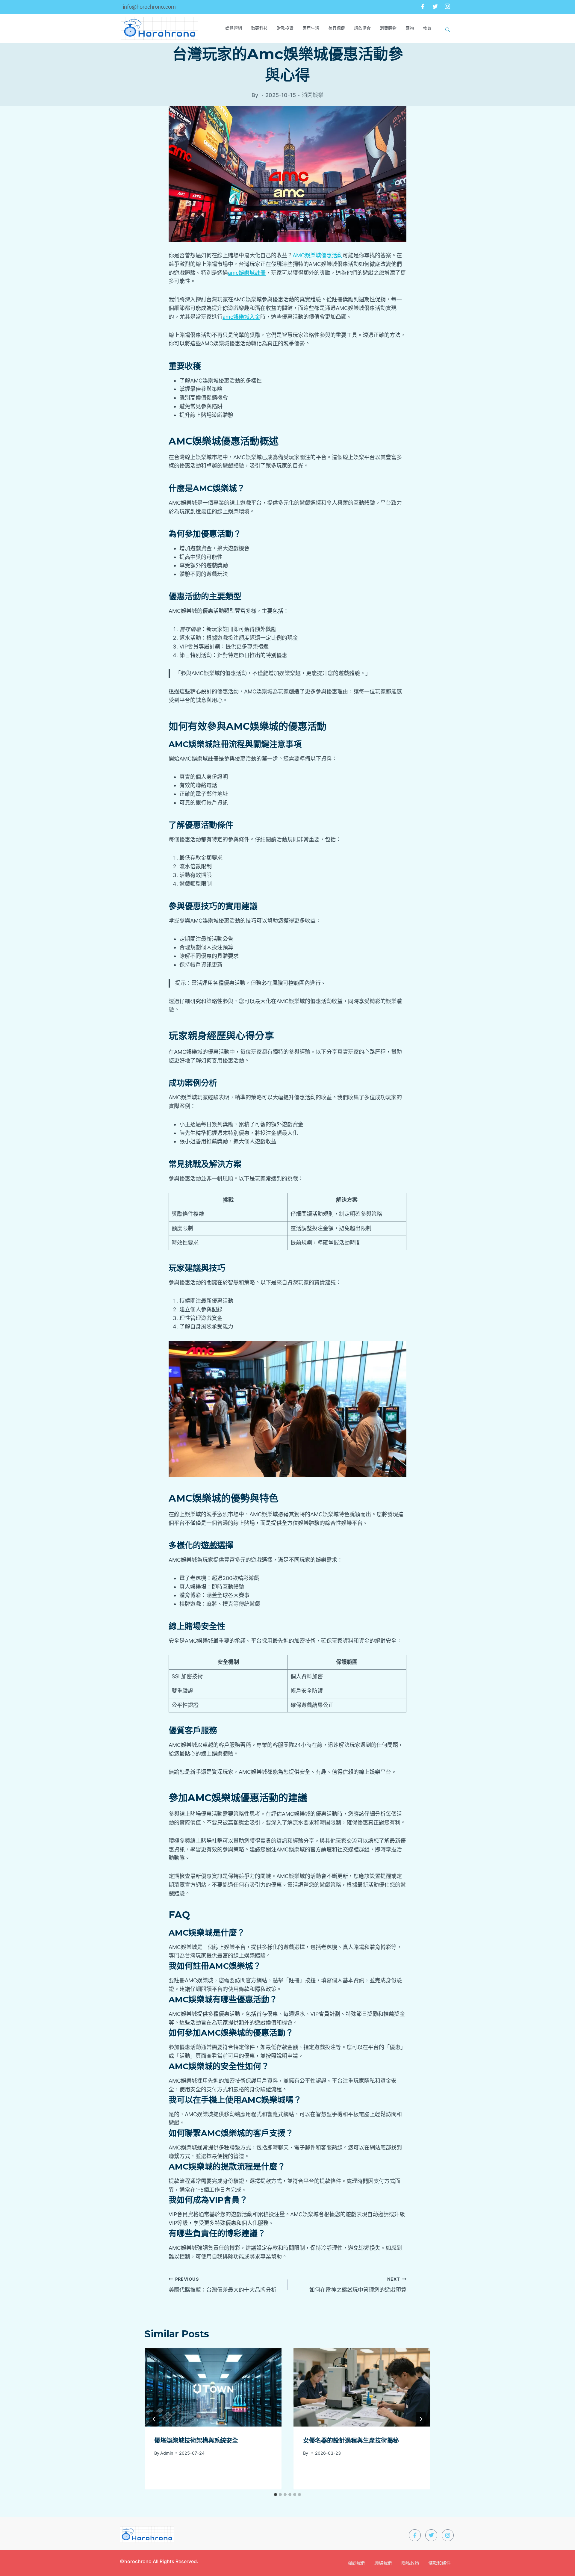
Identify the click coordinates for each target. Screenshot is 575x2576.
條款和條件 (439, 2563)
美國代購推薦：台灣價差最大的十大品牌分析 (223, 2285)
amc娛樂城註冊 (247, 273)
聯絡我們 (383, 2563)
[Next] (421, 2419)
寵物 (410, 28)
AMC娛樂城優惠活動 (318, 255)
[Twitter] (435, 7)
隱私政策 (410, 2563)
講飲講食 (362, 28)
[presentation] (213, 2387)
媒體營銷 (234, 28)
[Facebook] (423, 7)
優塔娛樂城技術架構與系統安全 (196, 2441)
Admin (167, 2453)
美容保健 (337, 28)
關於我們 (356, 2563)
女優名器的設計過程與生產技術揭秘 (351, 2441)
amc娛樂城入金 (241, 317)
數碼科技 (259, 28)
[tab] (276, 2495)
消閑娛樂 (313, 95)
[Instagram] (447, 7)
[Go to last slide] (154, 2419)
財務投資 (285, 28)
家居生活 (311, 28)
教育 (427, 28)
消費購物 (388, 28)
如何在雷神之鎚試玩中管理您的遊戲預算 (358, 2285)
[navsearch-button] (448, 28)
